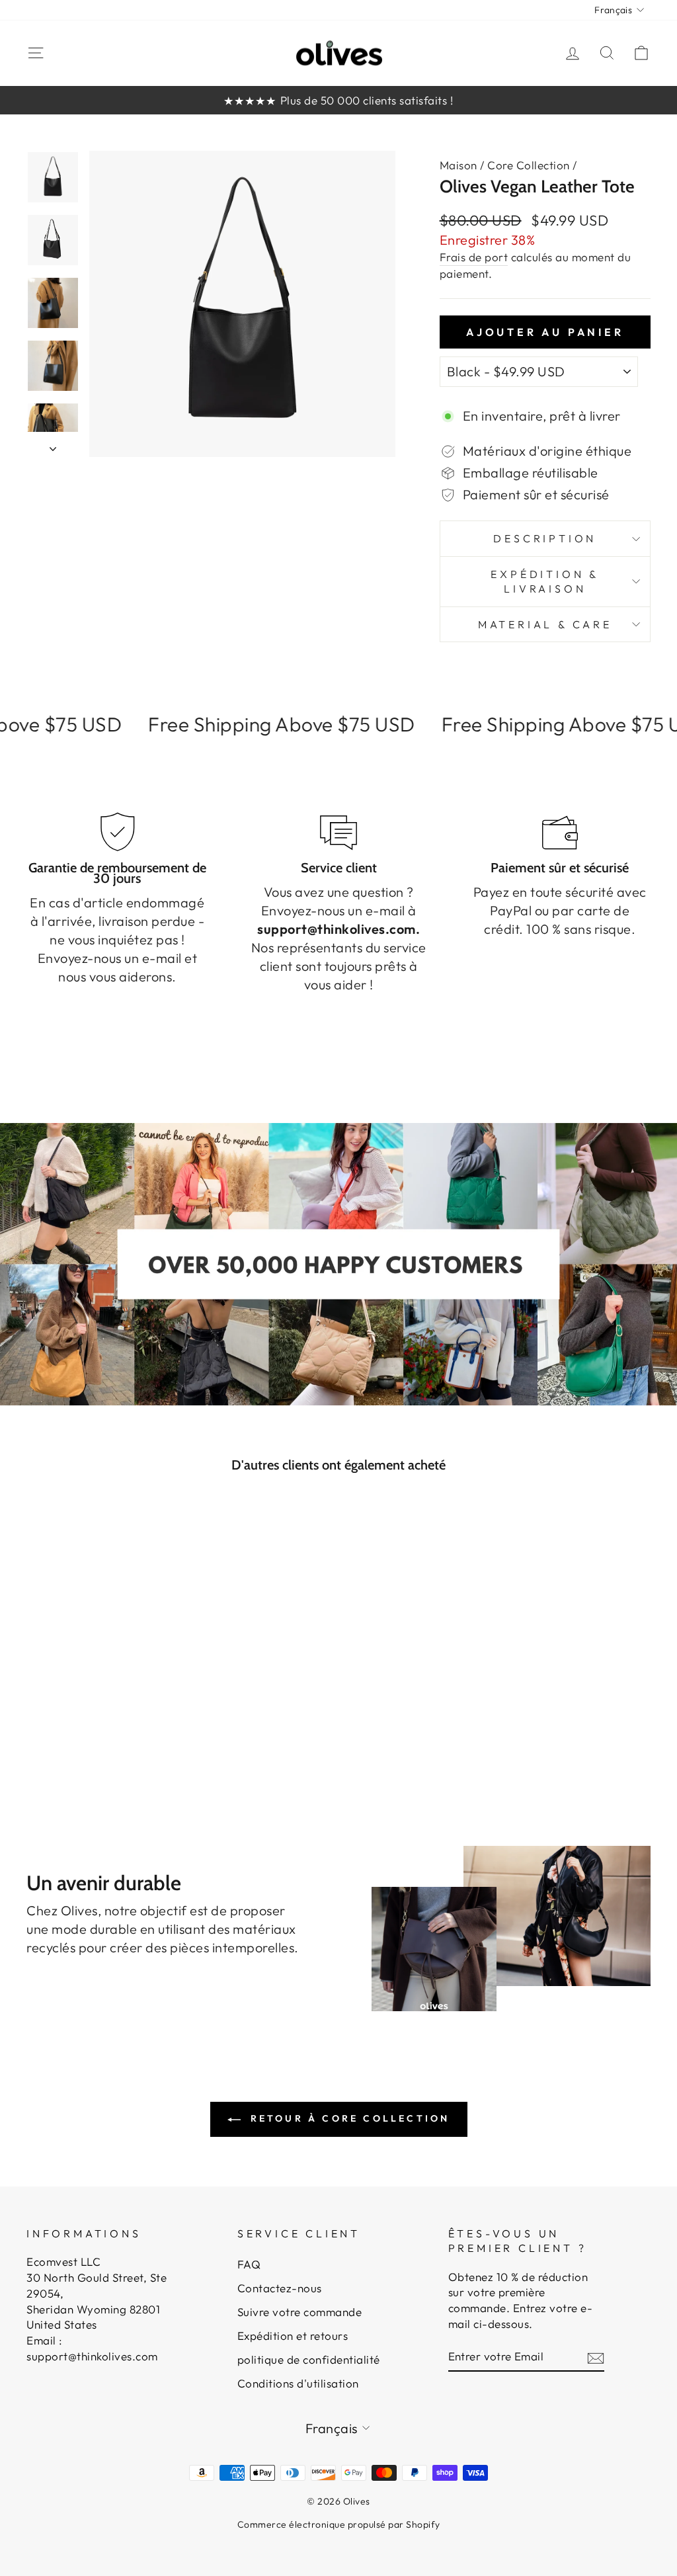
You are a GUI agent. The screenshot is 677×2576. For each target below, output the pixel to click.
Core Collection (529, 165)
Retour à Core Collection (348, 2118)
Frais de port (474, 257)
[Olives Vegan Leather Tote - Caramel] (99, 1734)
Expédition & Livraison (545, 581)
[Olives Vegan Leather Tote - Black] (63, 1734)
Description (545, 538)
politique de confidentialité (309, 2359)
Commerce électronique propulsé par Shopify (339, 2524)
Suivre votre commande (300, 2312)
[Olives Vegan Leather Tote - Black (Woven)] (117, 1734)
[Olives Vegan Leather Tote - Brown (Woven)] (135, 1734)
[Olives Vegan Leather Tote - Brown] (81, 1734)
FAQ (249, 2264)
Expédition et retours (293, 2336)
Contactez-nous (280, 2288)
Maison (458, 165)
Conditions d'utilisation (298, 2383)
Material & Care (545, 624)
